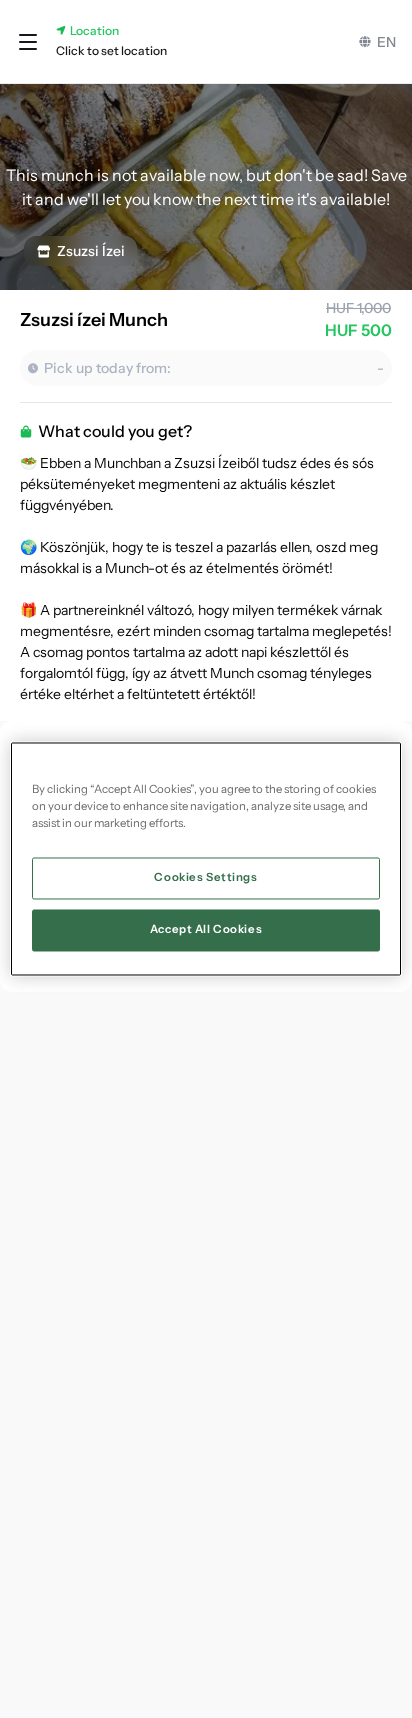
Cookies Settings (205, 878)
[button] (28, 42)
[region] (205, 858)
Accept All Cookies (206, 930)
